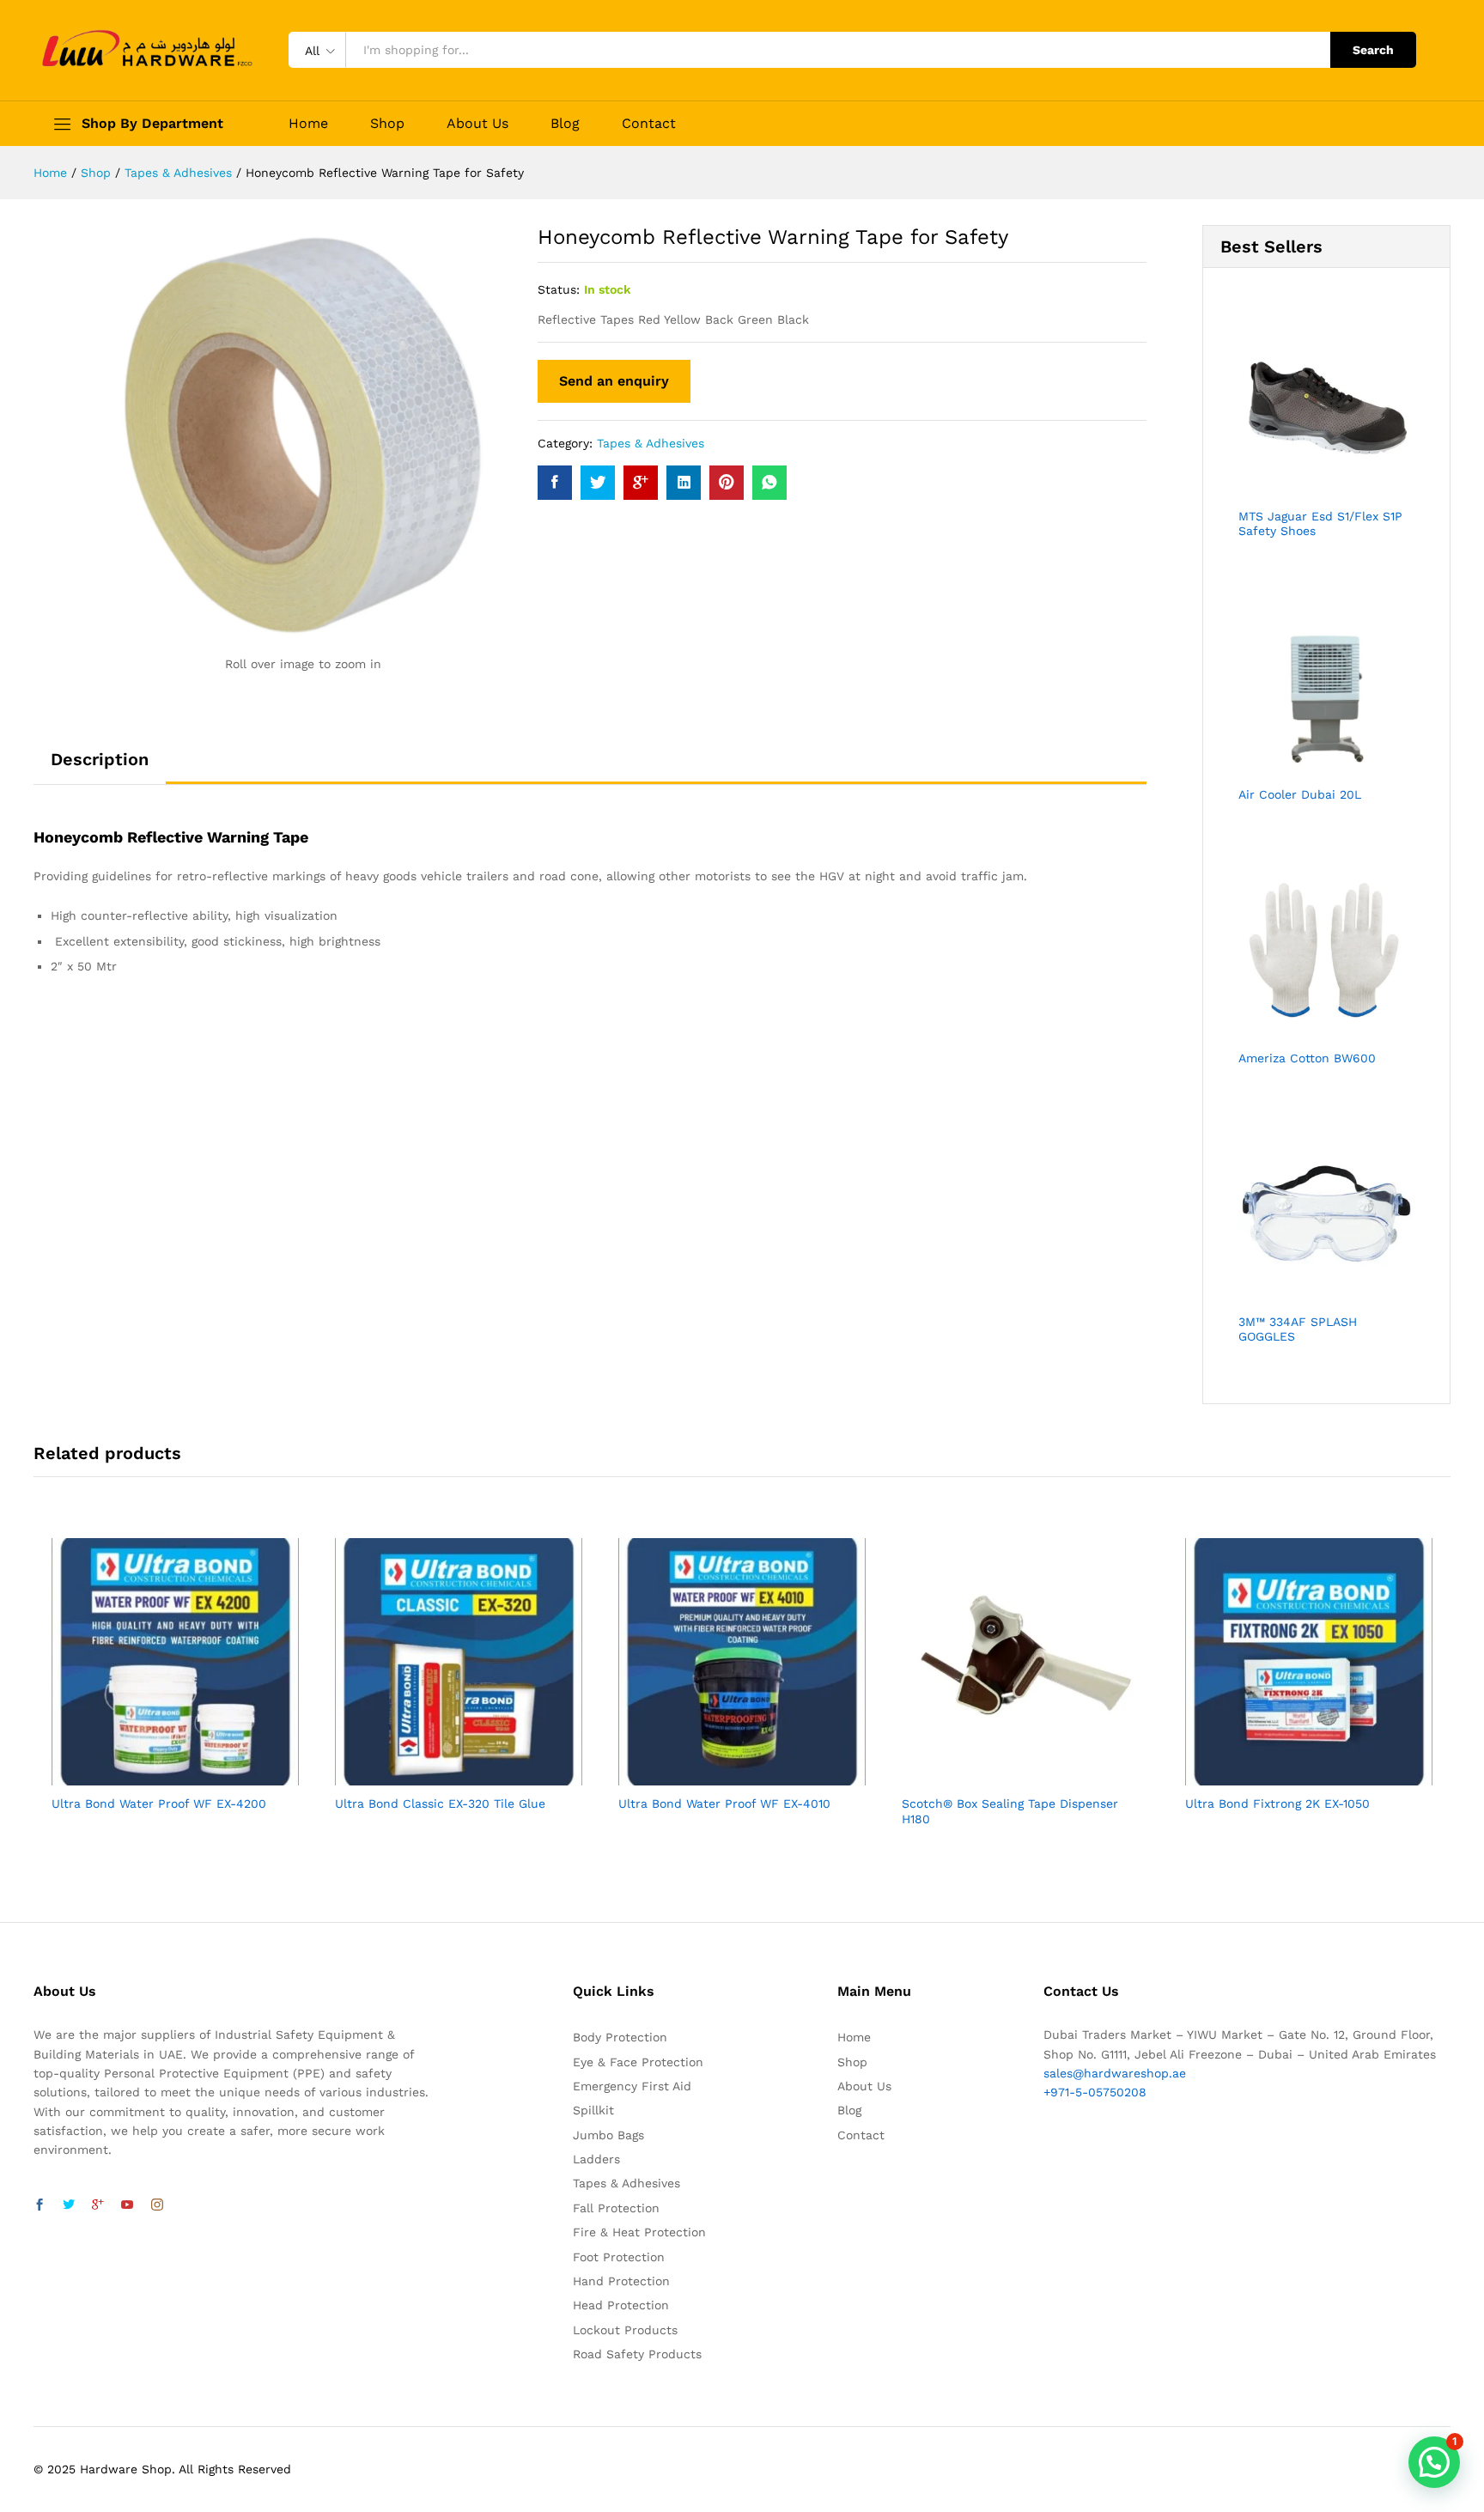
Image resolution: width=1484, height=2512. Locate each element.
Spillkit (593, 2110)
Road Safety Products (637, 2354)
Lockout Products (625, 2330)
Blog (565, 124)
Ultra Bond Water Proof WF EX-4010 (724, 1803)
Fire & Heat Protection (639, 2232)
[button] (1434, 2462)
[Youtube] (127, 2205)
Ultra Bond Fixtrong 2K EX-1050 (1277, 1803)
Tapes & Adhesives (651, 443)
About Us (477, 124)
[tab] (100, 767)
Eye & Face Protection (638, 2062)
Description (100, 759)
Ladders (596, 2159)
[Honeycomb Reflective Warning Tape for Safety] (555, 483)
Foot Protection (619, 2257)
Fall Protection (616, 2208)
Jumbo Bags (608, 2135)
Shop (387, 124)
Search (1373, 50)
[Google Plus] (98, 2205)
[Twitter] (69, 2205)
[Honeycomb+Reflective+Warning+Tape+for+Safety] (598, 483)
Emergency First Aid (632, 2086)
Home (308, 124)
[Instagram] (157, 2205)
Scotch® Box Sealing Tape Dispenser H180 (1010, 1811)
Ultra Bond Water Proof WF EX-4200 (159, 1803)
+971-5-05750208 (1095, 2092)
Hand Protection (621, 2281)
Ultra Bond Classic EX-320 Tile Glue (440, 1803)
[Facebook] (40, 2205)
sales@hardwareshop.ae (1115, 2073)
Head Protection (621, 2305)
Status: (559, 289)
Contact (649, 124)
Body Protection (620, 2037)
